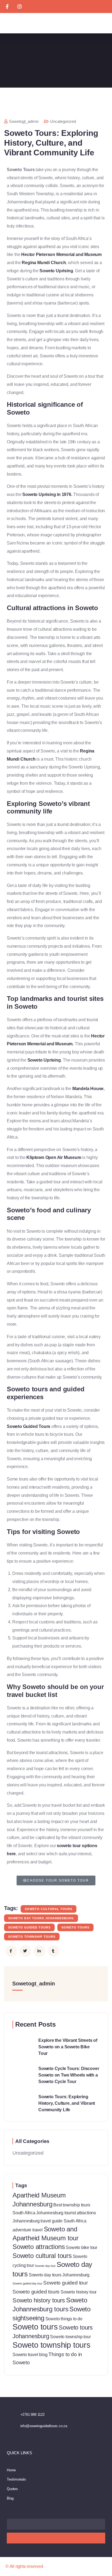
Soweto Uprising (56, 271)
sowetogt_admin (24, 121)
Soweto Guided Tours (29, 1426)
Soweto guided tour (65, 2283)
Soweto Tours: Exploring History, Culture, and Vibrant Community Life (67, 2103)
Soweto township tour (70, 2337)
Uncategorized (63, 121)
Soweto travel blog (30, 2355)
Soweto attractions (39, 2247)
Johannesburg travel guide (38, 2221)
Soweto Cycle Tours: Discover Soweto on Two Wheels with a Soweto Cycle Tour (69, 2075)
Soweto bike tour (82, 2247)
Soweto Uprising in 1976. (47, 494)
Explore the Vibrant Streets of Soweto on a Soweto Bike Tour (68, 2047)
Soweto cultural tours (49, 1909)
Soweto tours (75, 1927)
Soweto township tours (32, 1937)
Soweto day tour (45, 2266)
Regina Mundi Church (44, 263)
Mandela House (88, 1089)
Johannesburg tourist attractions (66, 2213)
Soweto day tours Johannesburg (41, 1918)
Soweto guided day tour (27, 2283)
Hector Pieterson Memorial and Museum (61, 254)
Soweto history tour (79, 2292)
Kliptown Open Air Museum (54, 1157)
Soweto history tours (39, 2300)
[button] (103, 23)
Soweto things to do (64, 2319)
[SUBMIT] (56, 2538)
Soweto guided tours (29, 1927)
